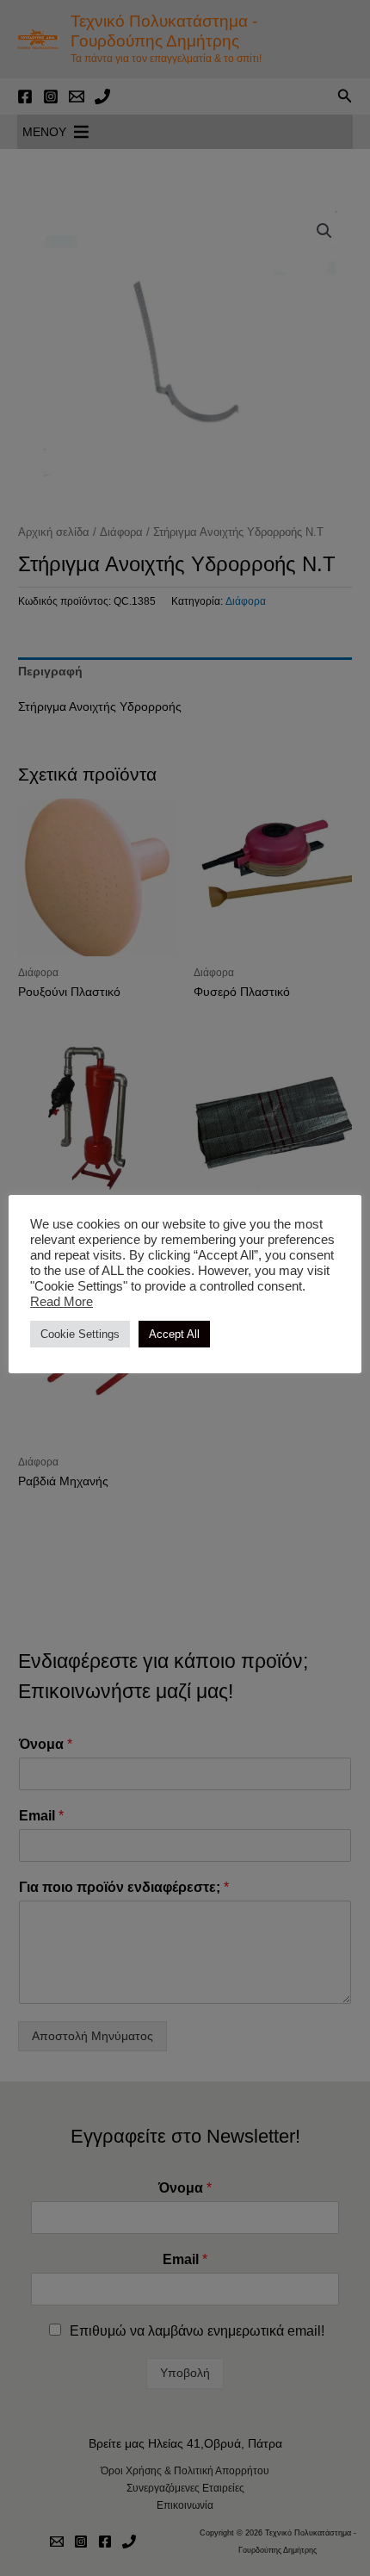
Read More (62, 1302)
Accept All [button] (174, 1334)
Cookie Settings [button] (80, 1334)
